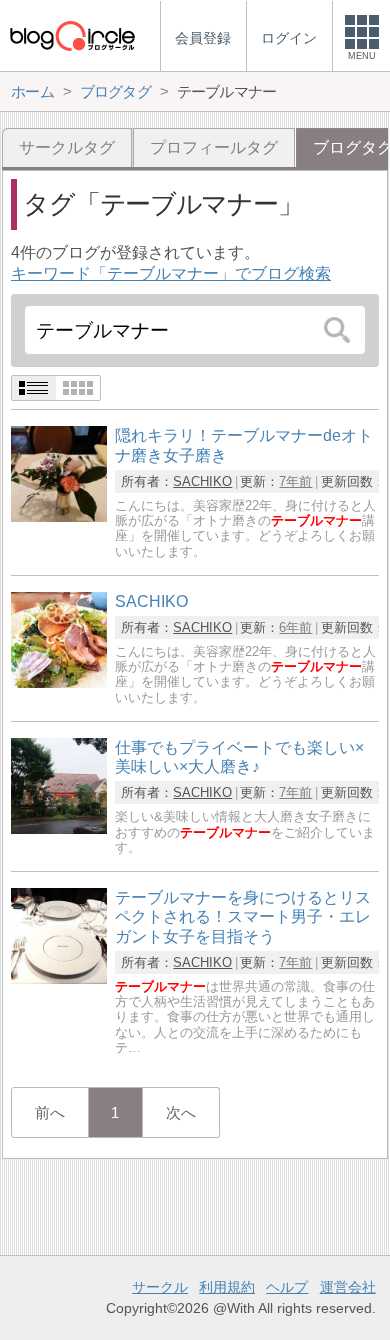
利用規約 (227, 1287)
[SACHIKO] (59, 682)
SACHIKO (202, 481)
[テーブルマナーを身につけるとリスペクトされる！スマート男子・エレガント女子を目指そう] (59, 978)
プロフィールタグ (214, 147)
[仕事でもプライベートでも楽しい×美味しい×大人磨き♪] (59, 828)
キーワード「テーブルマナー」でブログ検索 (171, 273)
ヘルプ (287, 1287)
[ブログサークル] (72, 35)
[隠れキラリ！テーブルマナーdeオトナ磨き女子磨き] (59, 516)
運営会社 (348, 1287)
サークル (160, 1287)
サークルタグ (67, 147)
